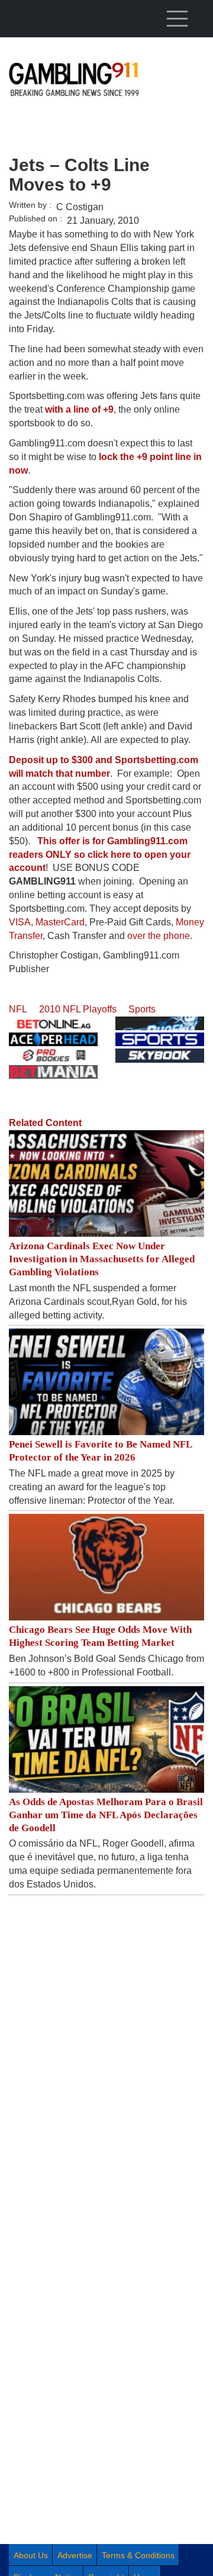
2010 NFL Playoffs (78, 1009)
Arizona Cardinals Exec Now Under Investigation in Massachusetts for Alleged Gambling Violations (102, 1259)
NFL (18, 1009)
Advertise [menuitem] (75, 2555)
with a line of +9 (79, 409)
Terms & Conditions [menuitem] (138, 2555)
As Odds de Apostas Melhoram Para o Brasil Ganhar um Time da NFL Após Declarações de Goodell (106, 1815)
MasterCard (60, 922)
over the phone (159, 936)
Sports (142, 1009)
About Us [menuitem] (31, 2555)
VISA (20, 922)
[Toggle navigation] (177, 18)
